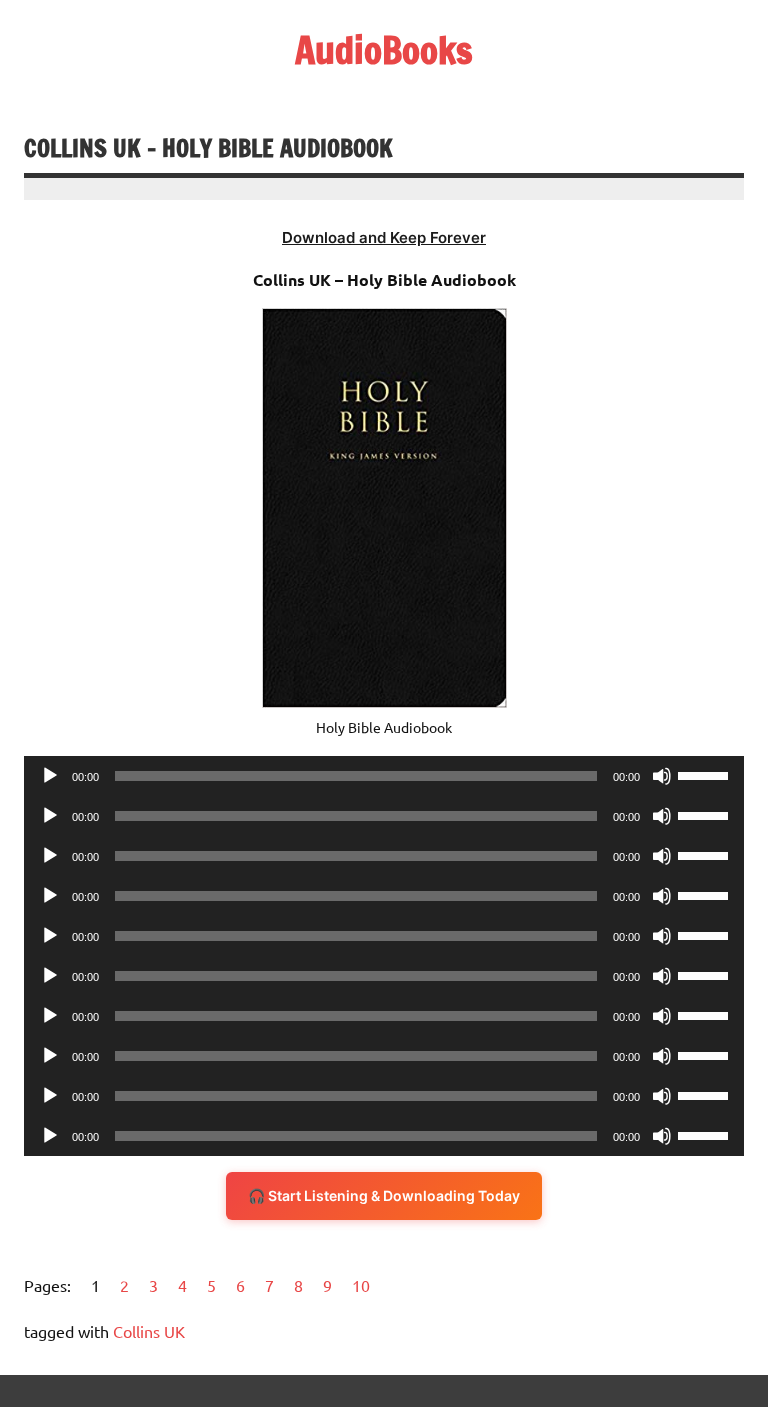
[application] (384, 776)
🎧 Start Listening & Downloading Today (384, 1195)
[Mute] (662, 776)
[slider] (706, 774)
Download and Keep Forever (384, 237)
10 (361, 1285)
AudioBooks (384, 50)
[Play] (50, 776)
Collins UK (149, 1331)
